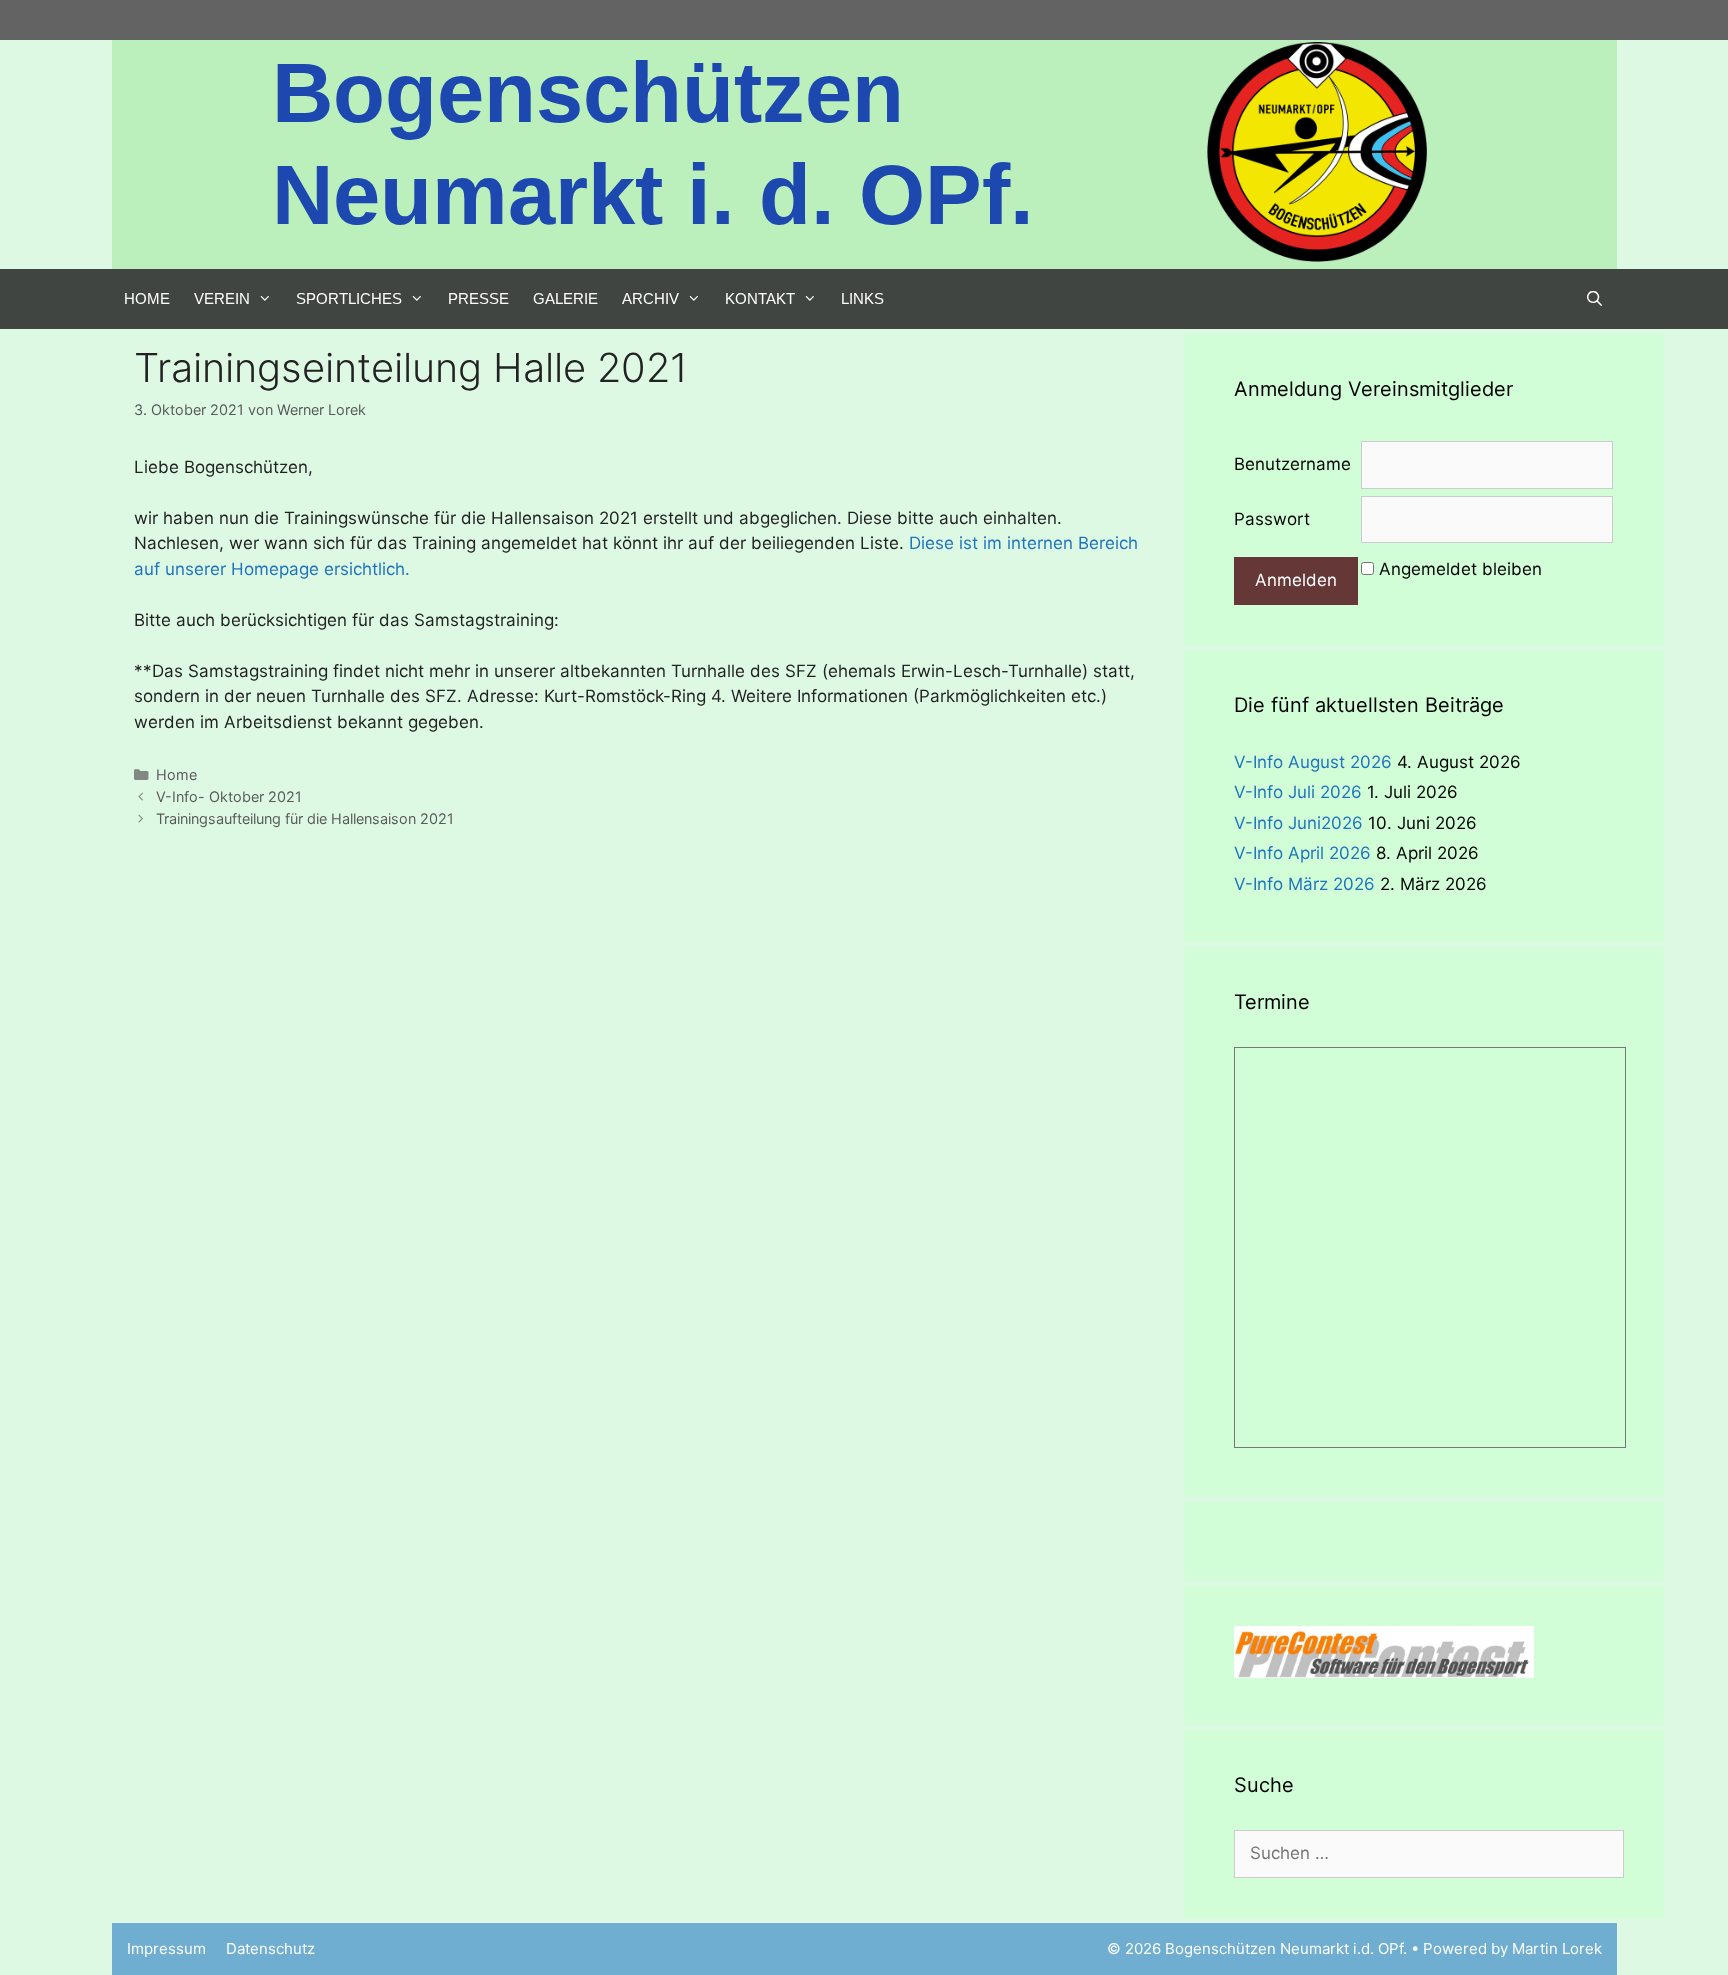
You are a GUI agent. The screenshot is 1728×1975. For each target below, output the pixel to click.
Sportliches (349, 298)
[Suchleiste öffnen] (1594, 299)
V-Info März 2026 (1304, 884)
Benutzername (1292, 464)
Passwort (1272, 519)
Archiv (650, 298)
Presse (478, 298)
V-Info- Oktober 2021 (229, 796)
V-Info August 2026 (1313, 762)
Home (147, 298)
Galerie (565, 298)
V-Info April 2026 (1302, 853)
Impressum (166, 1948)
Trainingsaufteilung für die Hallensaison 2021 (305, 818)
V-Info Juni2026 (1298, 823)
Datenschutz (270, 1948)
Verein (222, 298)
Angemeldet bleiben (1460, 569)
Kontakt (760, 298)
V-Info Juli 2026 (1298, 792)
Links (862, 298)
